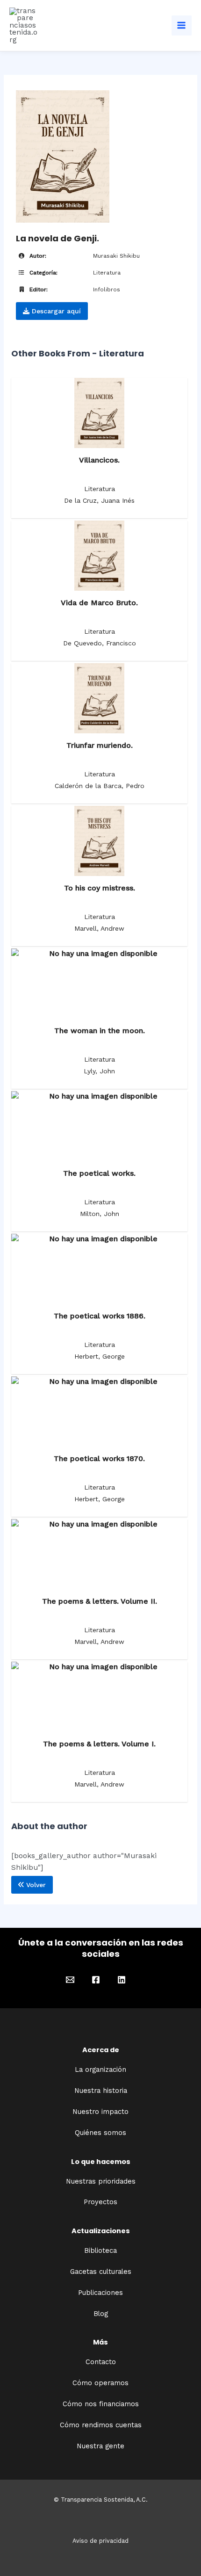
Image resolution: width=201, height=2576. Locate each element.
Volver (35, 1885)
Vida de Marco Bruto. (99, 603)
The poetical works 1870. (99, 1458)
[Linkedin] (122, 1980)
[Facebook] (96, 1980)
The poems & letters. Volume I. (99, 1744)
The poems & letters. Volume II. (100, 1601)
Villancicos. (99, 460)
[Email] (70, 1980)
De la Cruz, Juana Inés (99, 500)
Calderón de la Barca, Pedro (100, 786)
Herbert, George (100, 1356)
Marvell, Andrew (99, 928)
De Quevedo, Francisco (100, 643)
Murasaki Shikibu (116, 256)
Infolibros (107, 289)
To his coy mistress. (100, 888)
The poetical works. (99, 1173)
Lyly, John (99, 1071)
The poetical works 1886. (100, 1316)
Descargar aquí (55, 311)
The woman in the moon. (100, 1031)
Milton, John (100, 1214)
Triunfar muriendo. (100, 745)
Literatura (107, 273)
